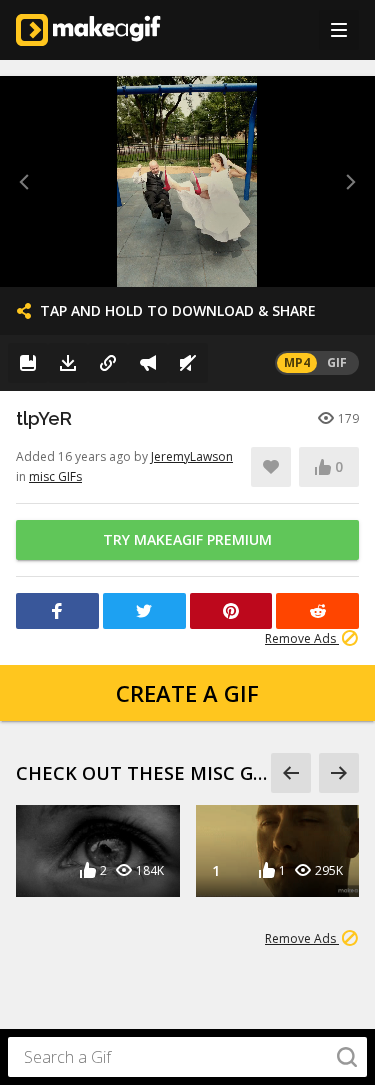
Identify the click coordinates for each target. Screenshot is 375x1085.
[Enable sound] (188, 363)
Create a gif (187, 693)
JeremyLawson (192, 456)
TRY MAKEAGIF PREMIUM (187, 539)
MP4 (297, 362)
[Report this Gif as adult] (148, 363)
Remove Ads (302, 638)
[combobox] (187, 1057)
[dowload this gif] (68, 363)
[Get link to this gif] (108, 363)
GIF (337, 362)
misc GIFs (55, 476)
